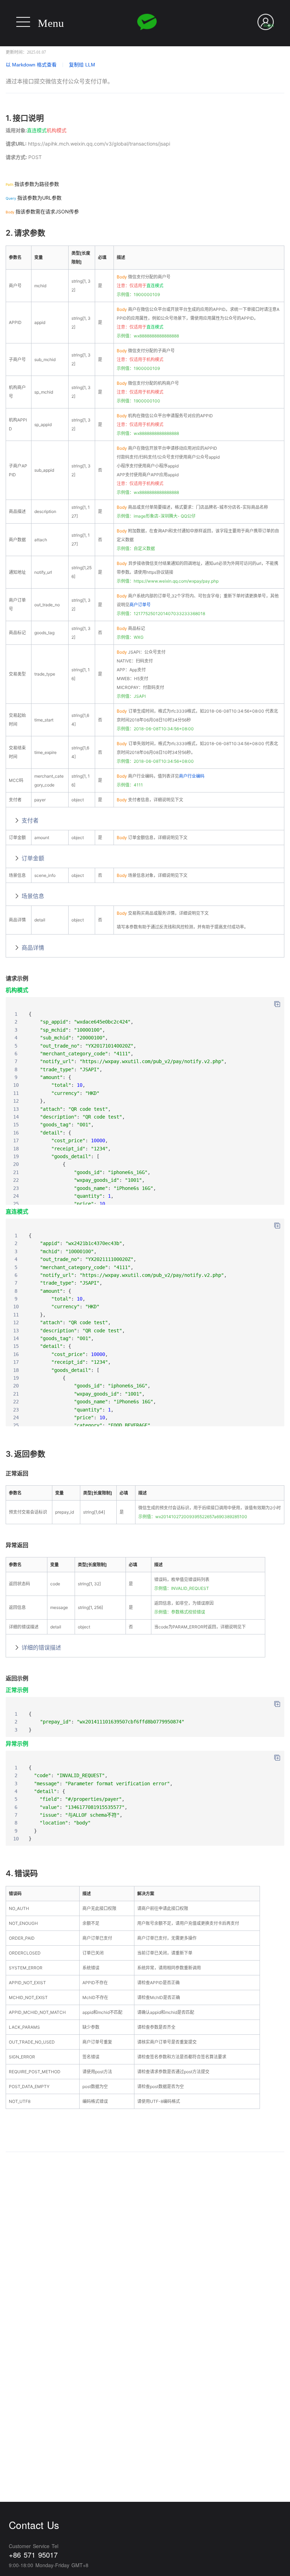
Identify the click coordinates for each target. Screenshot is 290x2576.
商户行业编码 (192, 776)
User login (269, 21)
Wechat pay (147, 22)
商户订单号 (140, 605)
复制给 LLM (82, 65)
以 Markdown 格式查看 (31, 65)
